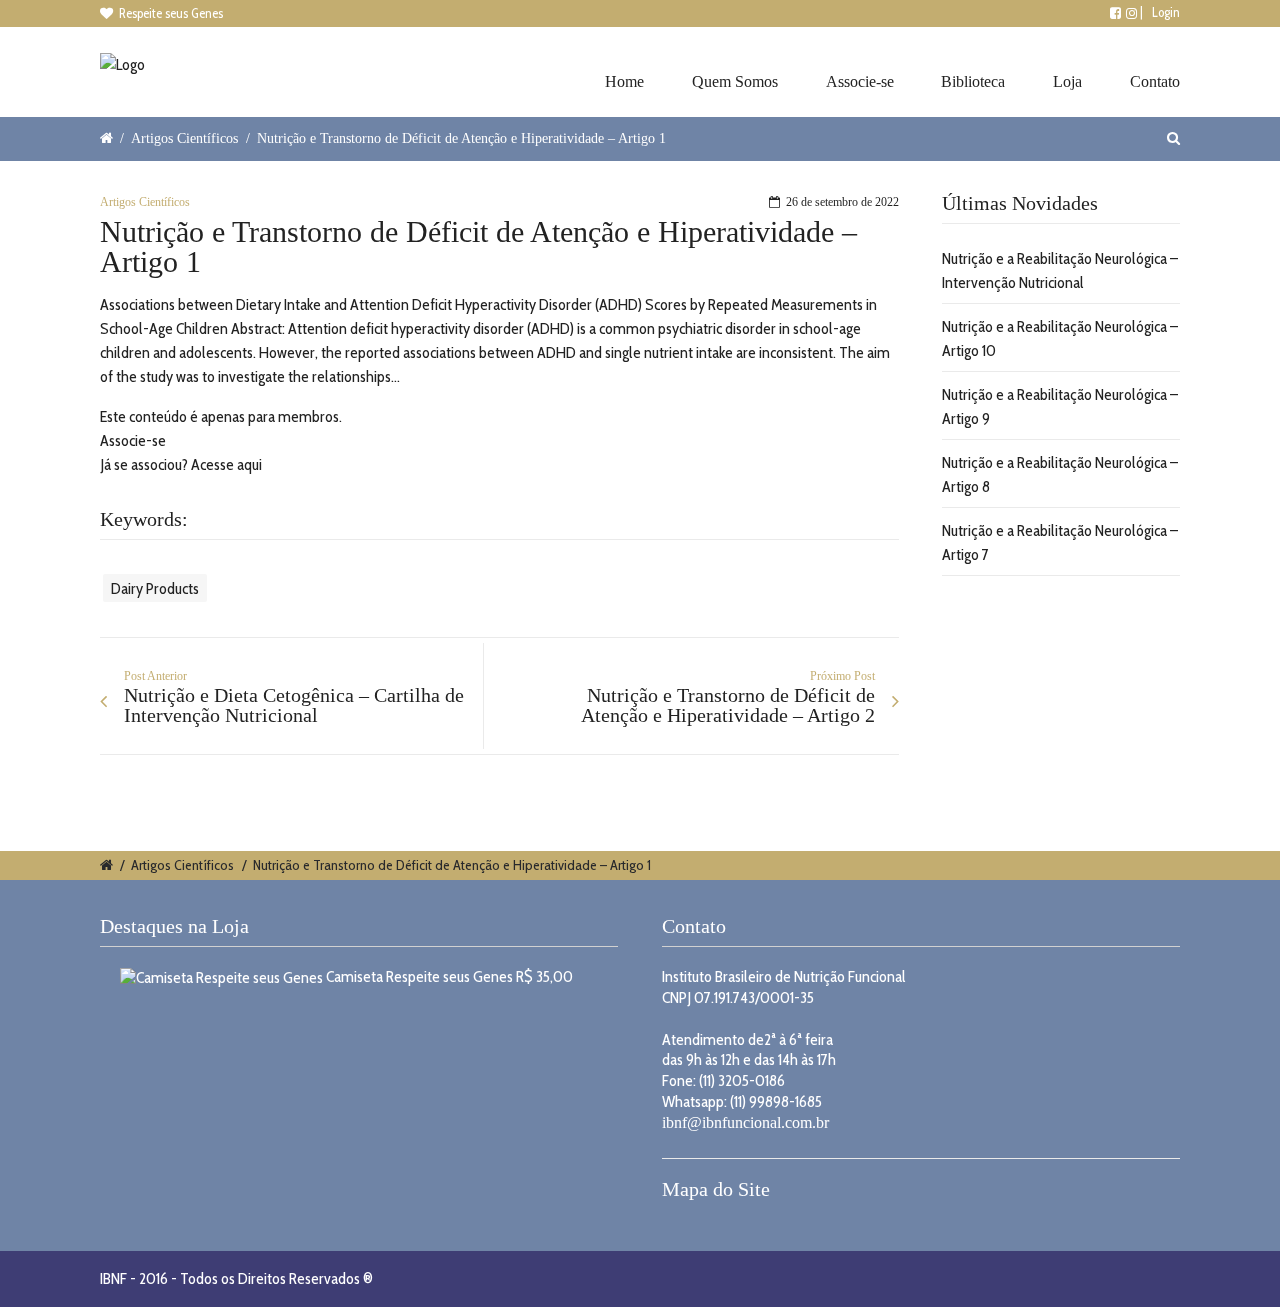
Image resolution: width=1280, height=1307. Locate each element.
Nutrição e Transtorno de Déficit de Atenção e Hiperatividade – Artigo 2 (728, 705)
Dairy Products (155, 587)
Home (624, 81)
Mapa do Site (716, 1189)
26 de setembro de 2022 (842, 202)
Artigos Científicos (184, 138)
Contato (1155, 81)
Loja (1067, 81)
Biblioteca (973, 81)
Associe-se (860, 81)
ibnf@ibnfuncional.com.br (745, 1122)
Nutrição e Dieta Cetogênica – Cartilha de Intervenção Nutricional (294, 705)
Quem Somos (735, 81)
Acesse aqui (226, 464)
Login (1166, 12)
